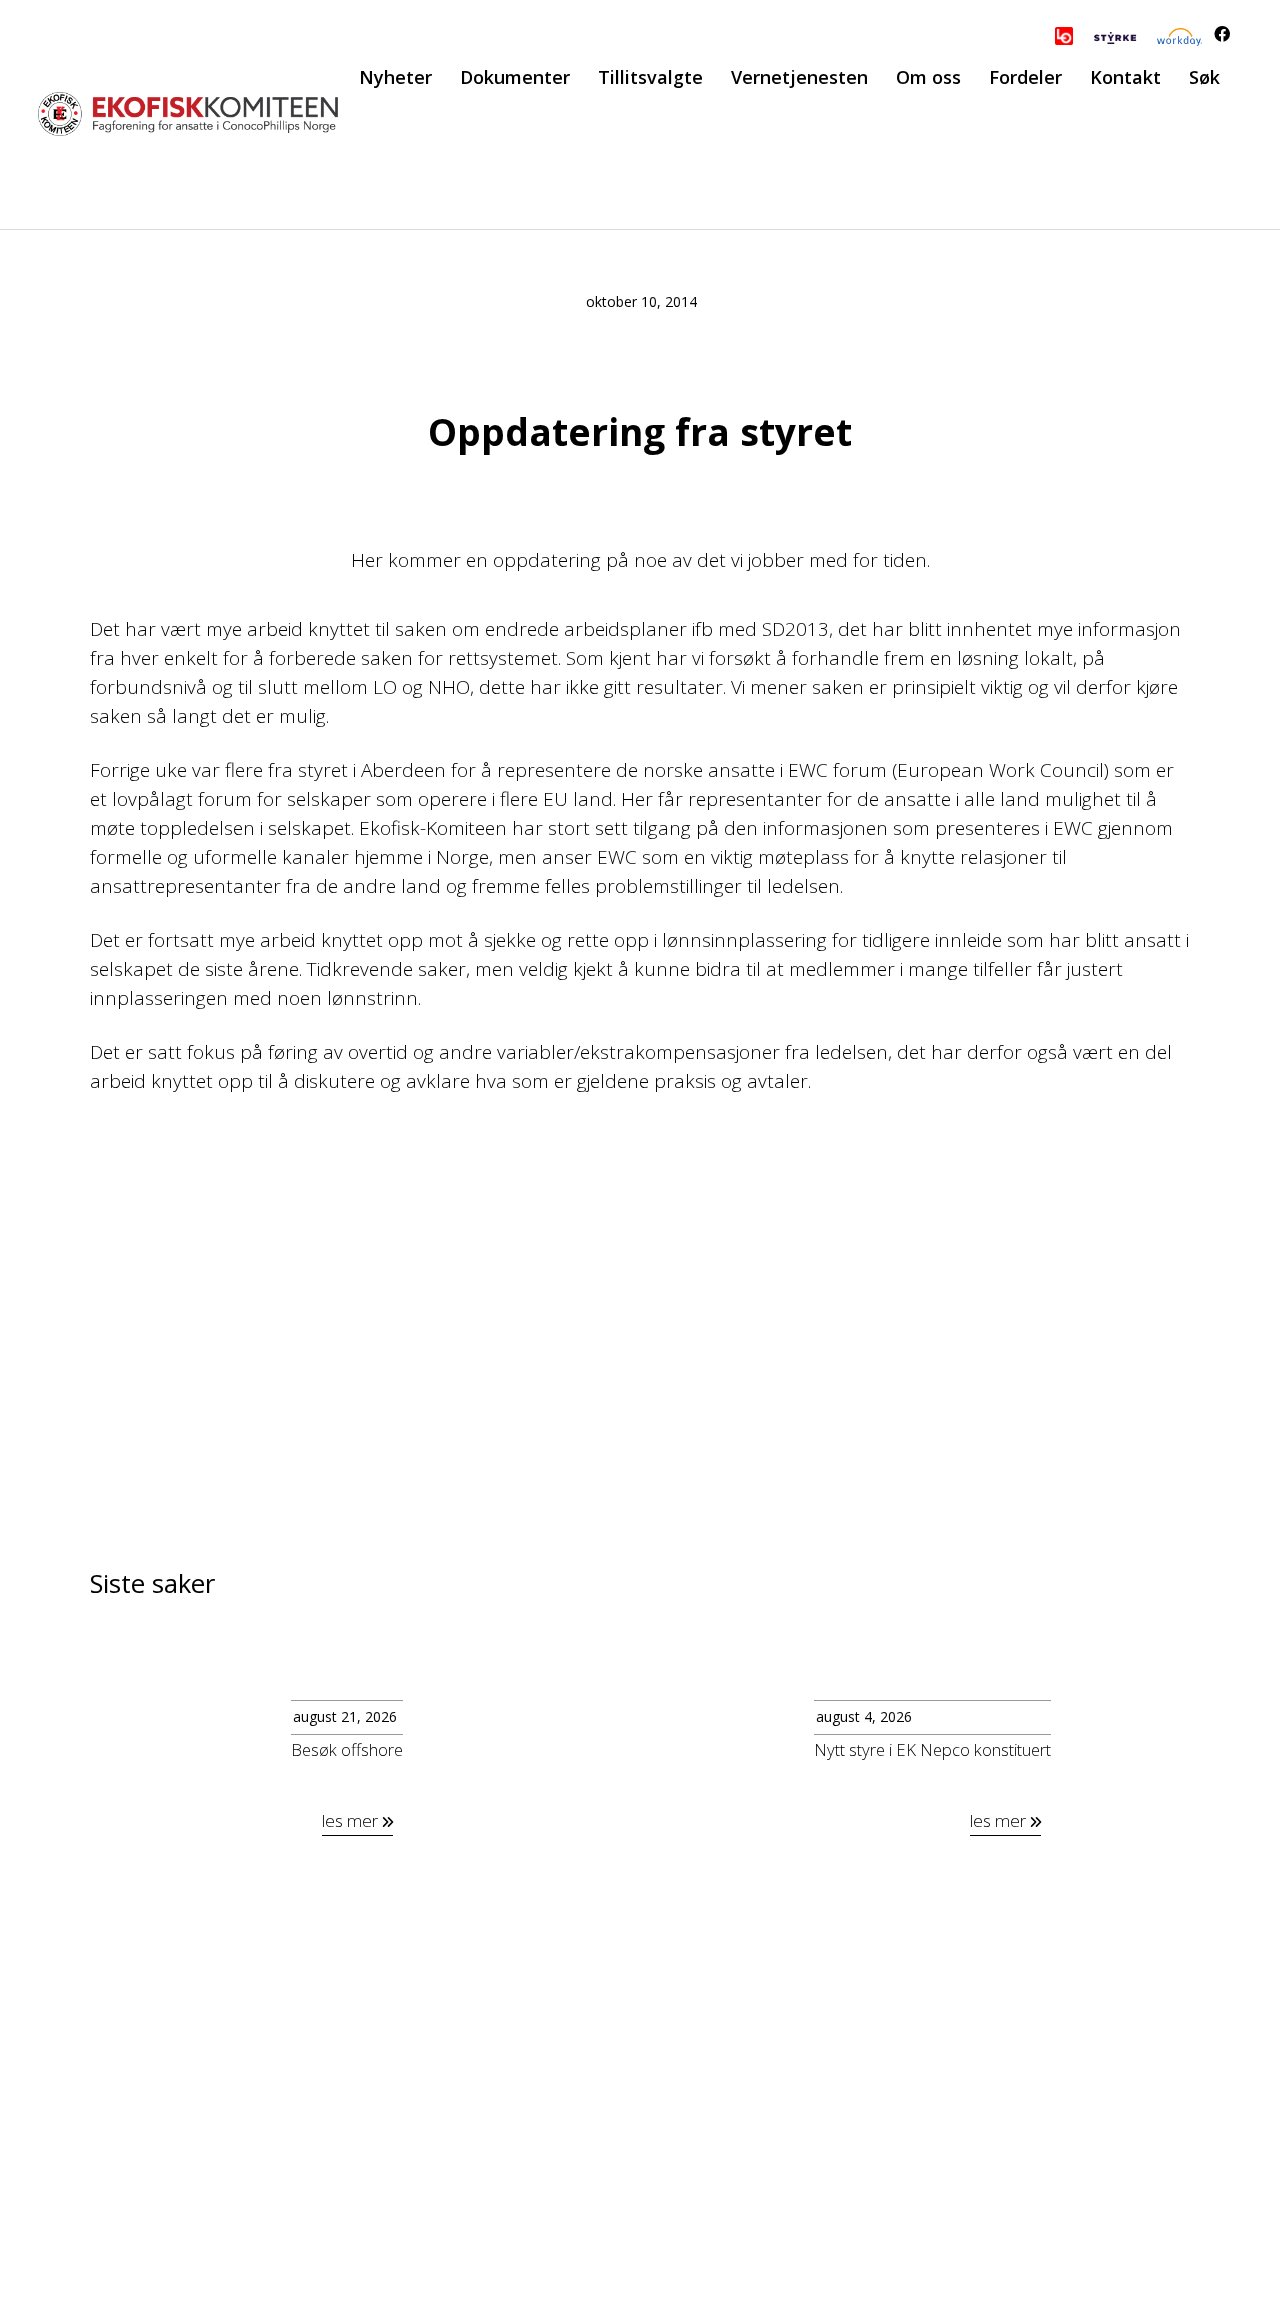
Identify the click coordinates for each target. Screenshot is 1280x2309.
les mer (352, 1820)
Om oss (928, 77)
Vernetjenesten (799, 77)
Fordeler (1025, 77)
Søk (1204, 77)
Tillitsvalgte (650, 77)
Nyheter (395, 77)
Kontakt (1125, 77)
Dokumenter (515, 77)
